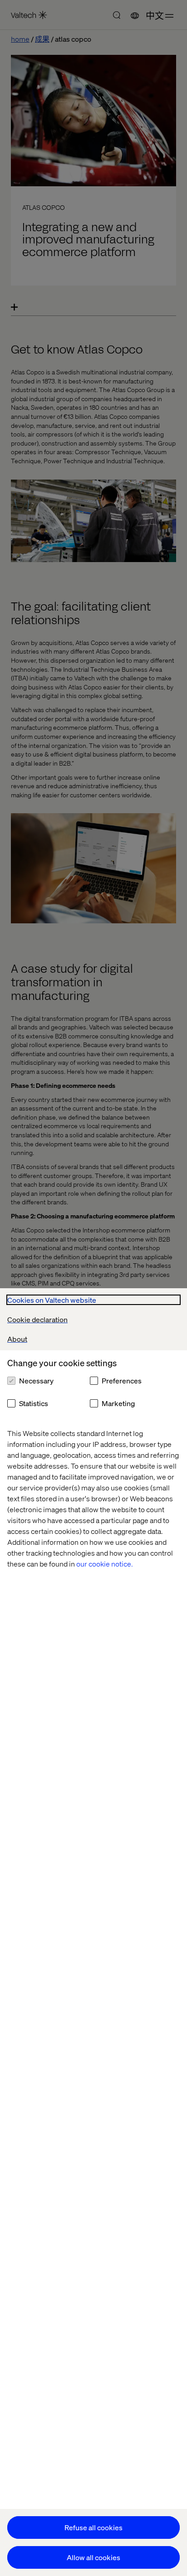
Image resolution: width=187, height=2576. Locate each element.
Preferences (122, 1380)
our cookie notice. (105, 1564)
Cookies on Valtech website (52, 1300)
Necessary (36, 1380)
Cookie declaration (37, 1319)
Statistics (34, 1403)
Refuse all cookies (93, 2527)
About (17, 1339)
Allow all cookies (93, 2557)
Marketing (118, 1403)
